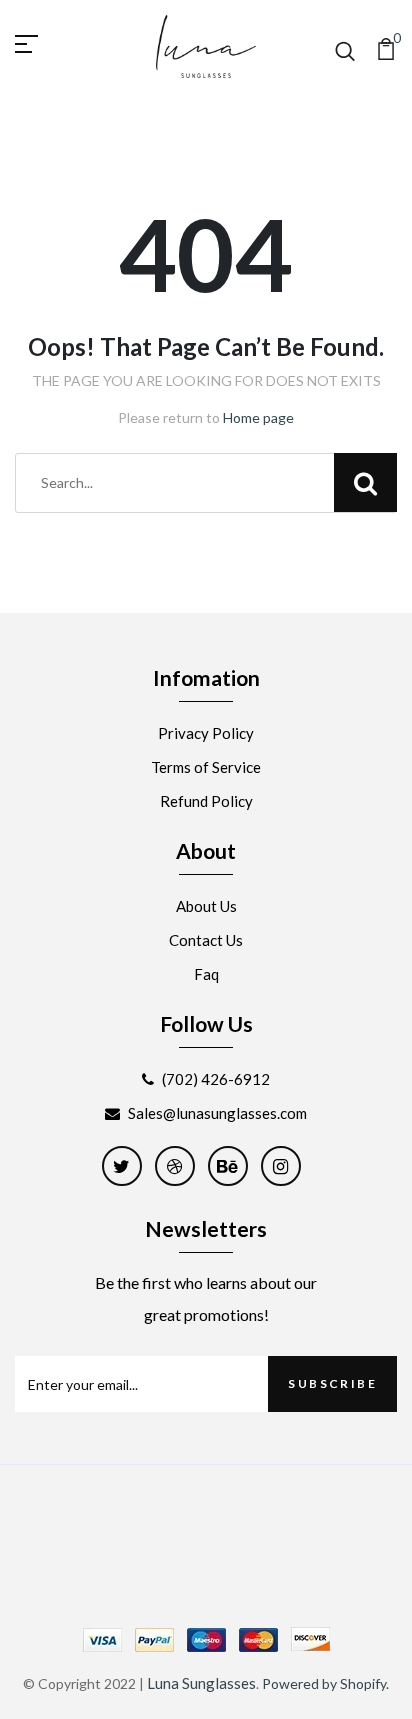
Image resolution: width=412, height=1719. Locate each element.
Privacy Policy (206, 733)
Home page (258, 417)
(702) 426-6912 (216, 1079)
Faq (206, 974)
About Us (206, 906)
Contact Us (206, 940)
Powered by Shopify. (325, 1683)
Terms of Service (206, 767)
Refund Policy (206, 801)
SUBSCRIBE (332, 1383)
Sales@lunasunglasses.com (217, 1113)
